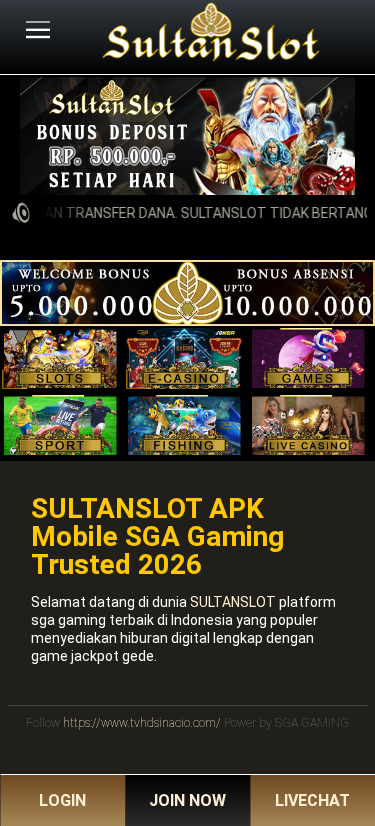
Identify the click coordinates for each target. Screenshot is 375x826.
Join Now (187, 800)
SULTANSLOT (233, 602)
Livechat (312, 800)
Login (62, 800)
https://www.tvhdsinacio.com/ (142, 723)
